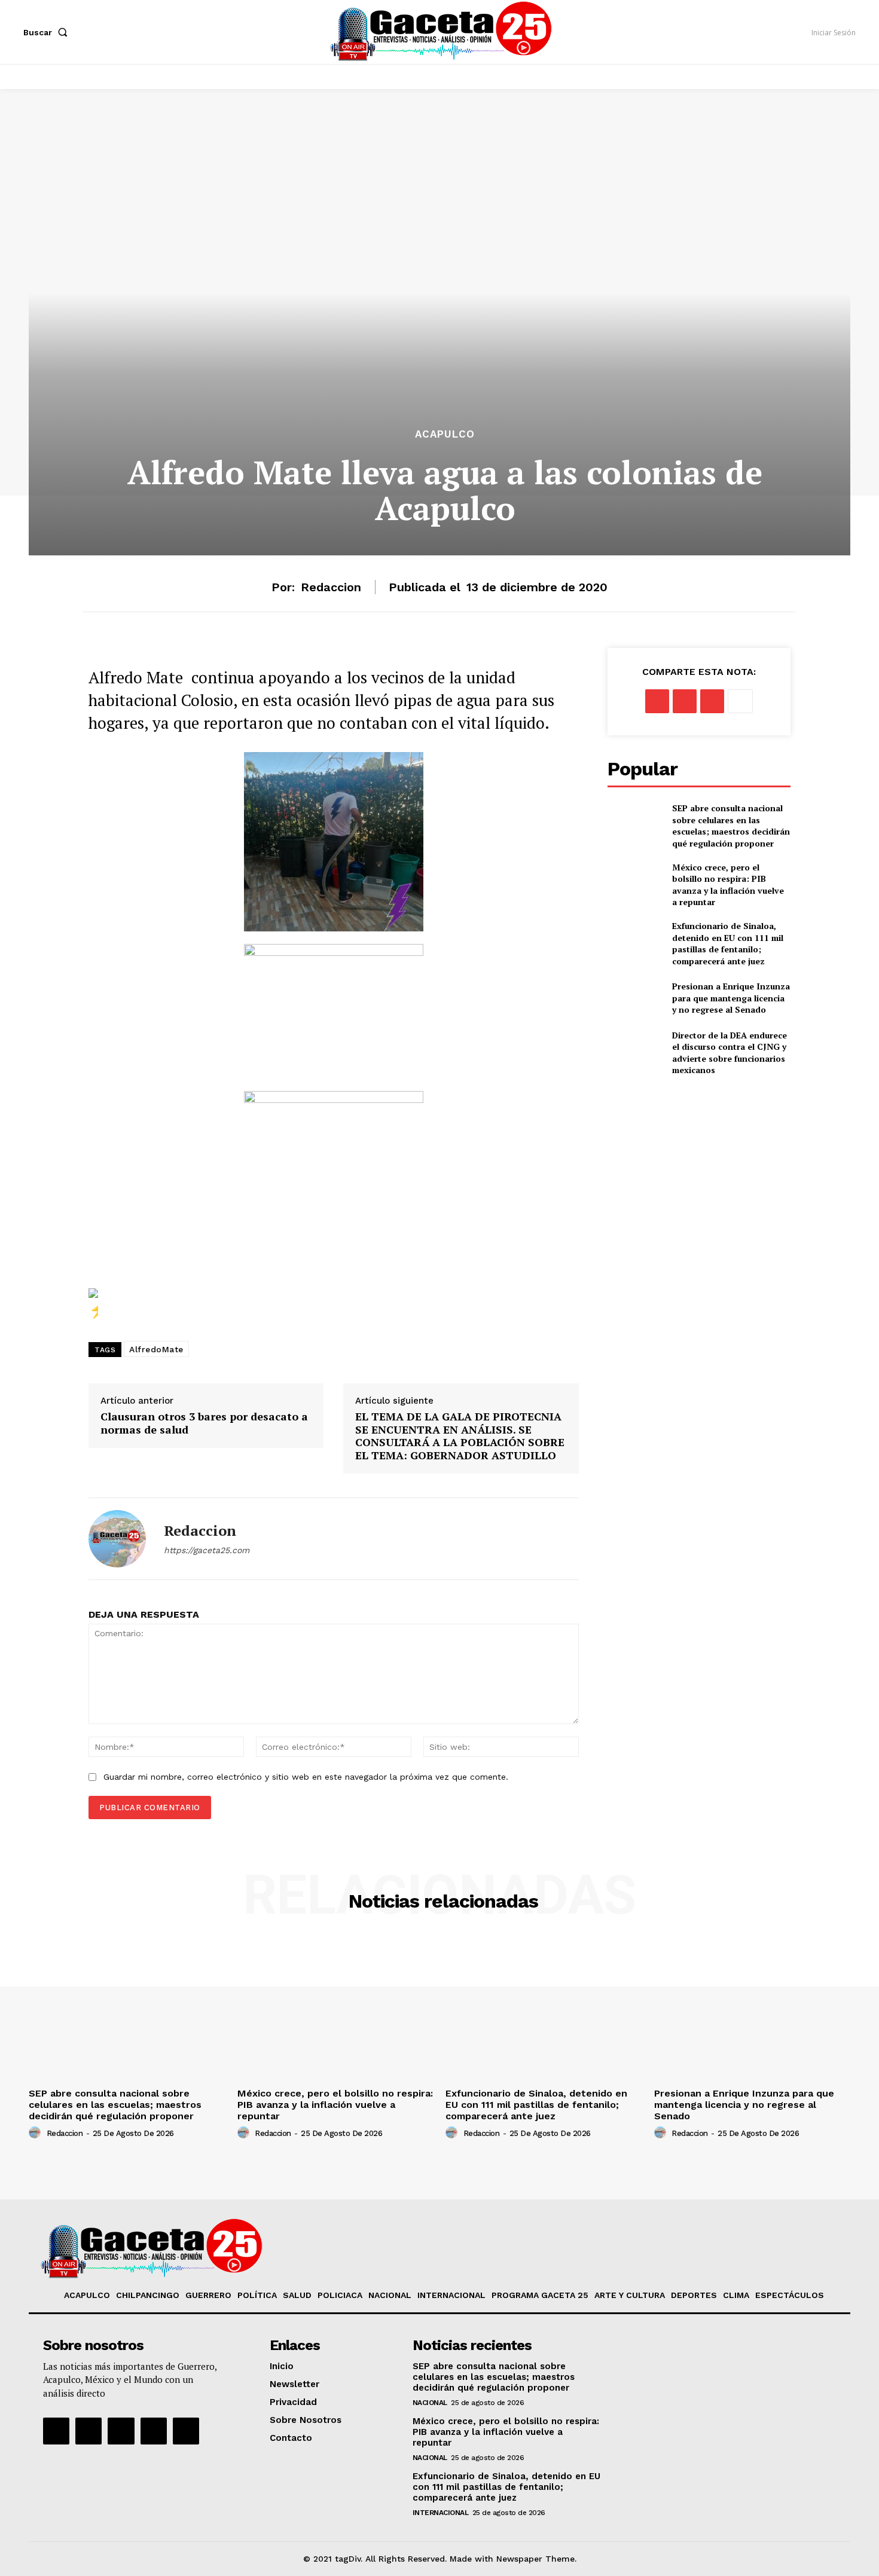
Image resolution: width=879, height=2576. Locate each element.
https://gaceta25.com (207, 1550)
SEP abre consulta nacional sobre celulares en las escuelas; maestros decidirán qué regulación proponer (731, 826)
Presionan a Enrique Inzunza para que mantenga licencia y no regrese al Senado (731, 998)
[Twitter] (685, 701)
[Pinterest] (712, 701)
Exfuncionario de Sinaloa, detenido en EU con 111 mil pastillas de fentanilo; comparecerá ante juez (728, 943)
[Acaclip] (186, 2431)
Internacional (441, 2513)
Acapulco (445, 434)
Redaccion (331, 587)
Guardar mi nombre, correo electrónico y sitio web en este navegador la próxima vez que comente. (306, 1777)
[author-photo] (36, 2133)
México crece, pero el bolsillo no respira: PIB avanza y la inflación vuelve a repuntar (728, 885)
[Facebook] (657, 701)
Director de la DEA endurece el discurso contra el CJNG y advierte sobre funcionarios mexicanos (730, 1053)
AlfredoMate (156, 1349)
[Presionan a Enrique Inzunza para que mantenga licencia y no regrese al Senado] (635, 998)
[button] (48, 32)
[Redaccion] (117, 1539)
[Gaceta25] (441, 30)
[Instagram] (88, 2431)
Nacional (430, 2403)
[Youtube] (154, 2431)
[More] (740, 701)
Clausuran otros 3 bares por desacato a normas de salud (204, 1423)
